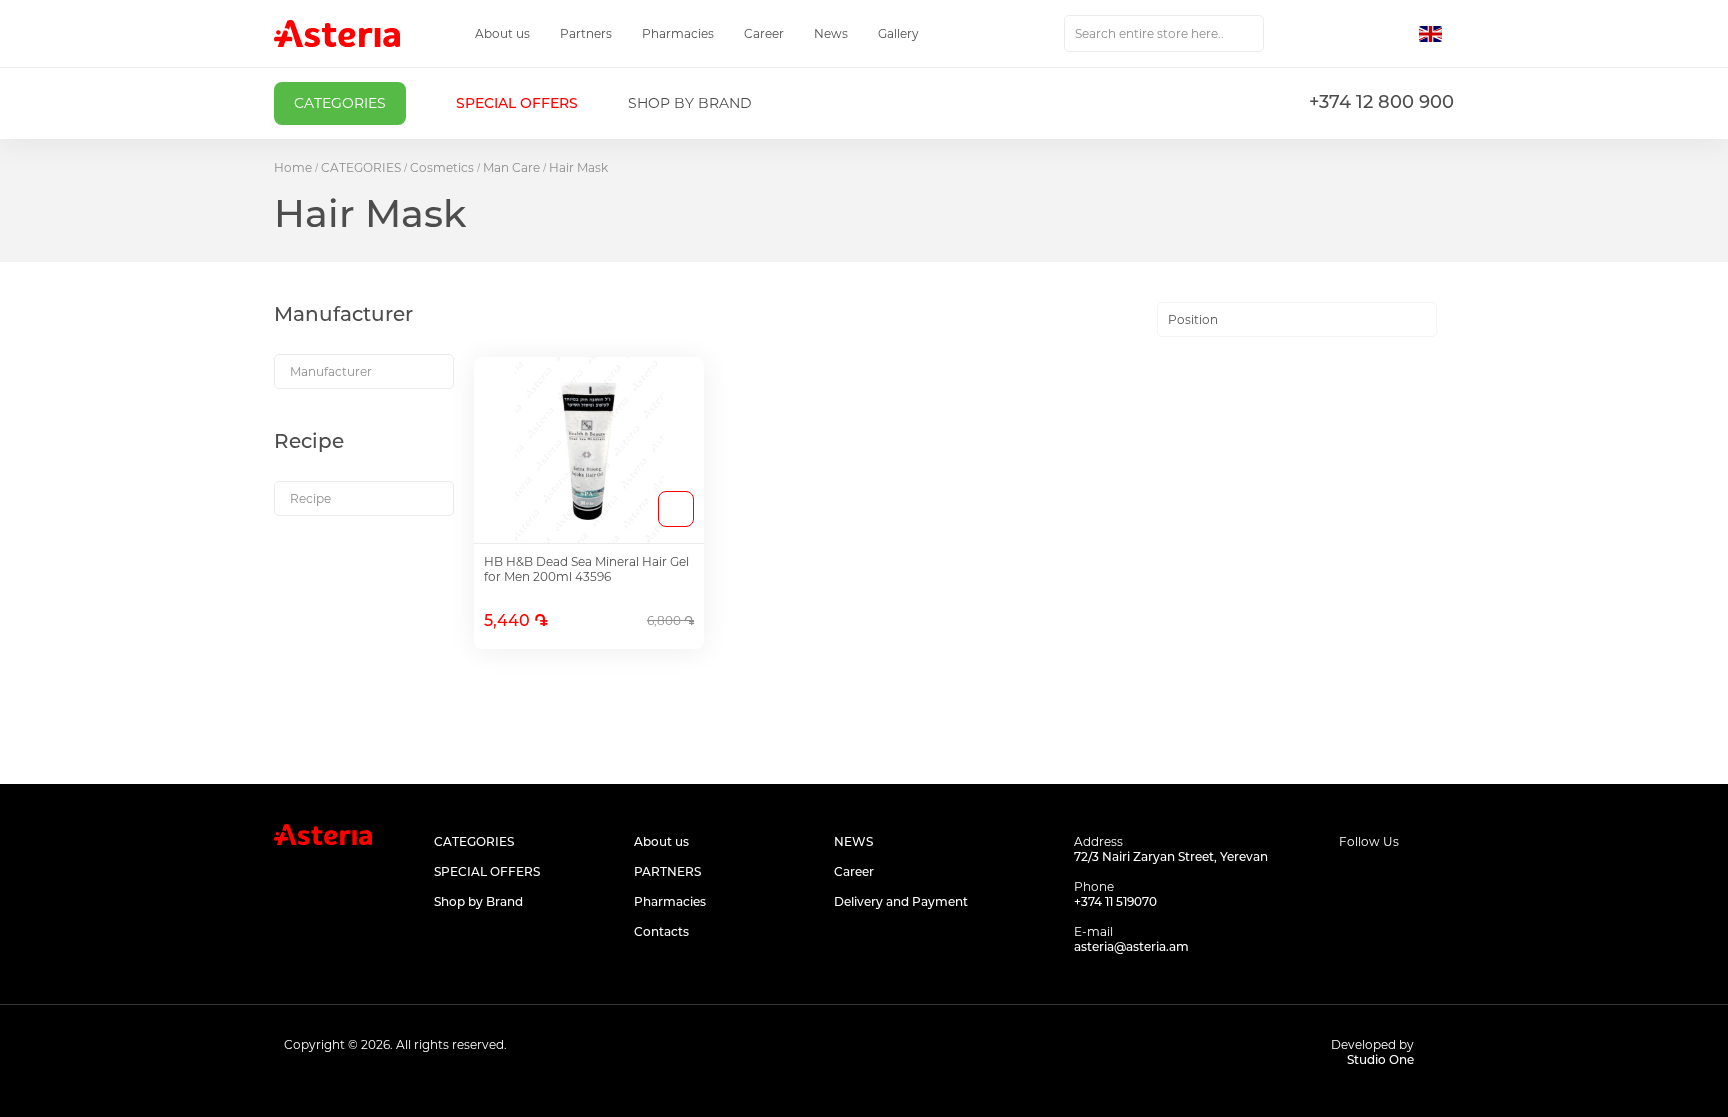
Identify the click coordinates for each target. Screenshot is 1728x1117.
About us (502, 33)
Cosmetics (442, 167)
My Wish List (1351, 34)
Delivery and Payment (901, 901)
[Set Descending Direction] (1454, 320)
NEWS (853, 841)
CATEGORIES (361, 167)
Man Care (511, 167)
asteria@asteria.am (1131, 946)
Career (764, 33)
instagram (1396, 880)
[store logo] (337, 33)
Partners (586, 33)
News (831, 33)
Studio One (1380, 1059)
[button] (1436, 34)
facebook (1351, 880)
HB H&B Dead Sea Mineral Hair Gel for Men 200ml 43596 (586, 569)
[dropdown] (364, 371)
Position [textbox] (1193, 319)
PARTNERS (667, 871)
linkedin (1441, 880)
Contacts (661, 931)
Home (293, 167)
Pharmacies (678, 33)
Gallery (898, 33)
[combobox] (1164, 33)
